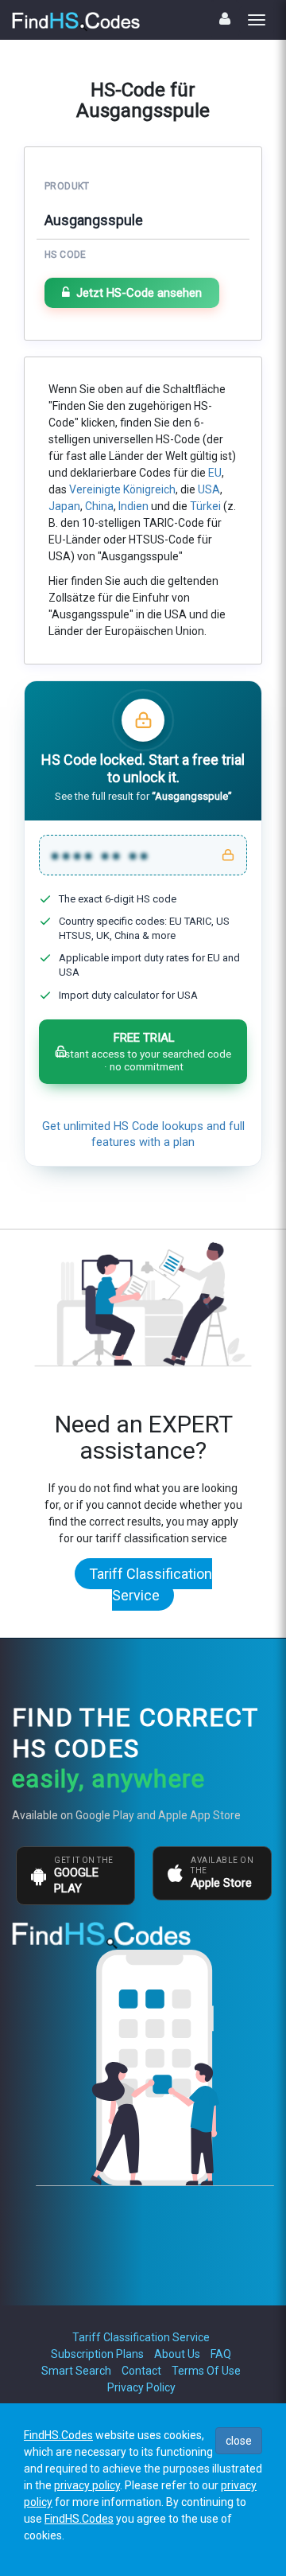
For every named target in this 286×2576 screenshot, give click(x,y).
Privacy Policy (141, 2387)
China (99, 506)
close (239, 2441)
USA (209, 489)
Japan (64, 506)
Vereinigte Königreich (122, 489)
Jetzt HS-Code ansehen (139, 293)
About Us (177, 2354)
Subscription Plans (97, 2354)
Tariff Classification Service (151, 1584)
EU (215, 473)
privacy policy (87, 2485)
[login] (225, 19)
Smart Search (76, 2371)
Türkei (205, 506)
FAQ (221, 2354)
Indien (133, 506)
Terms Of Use (206, 2371)
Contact (141, 2371)
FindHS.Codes (58, 2435)
